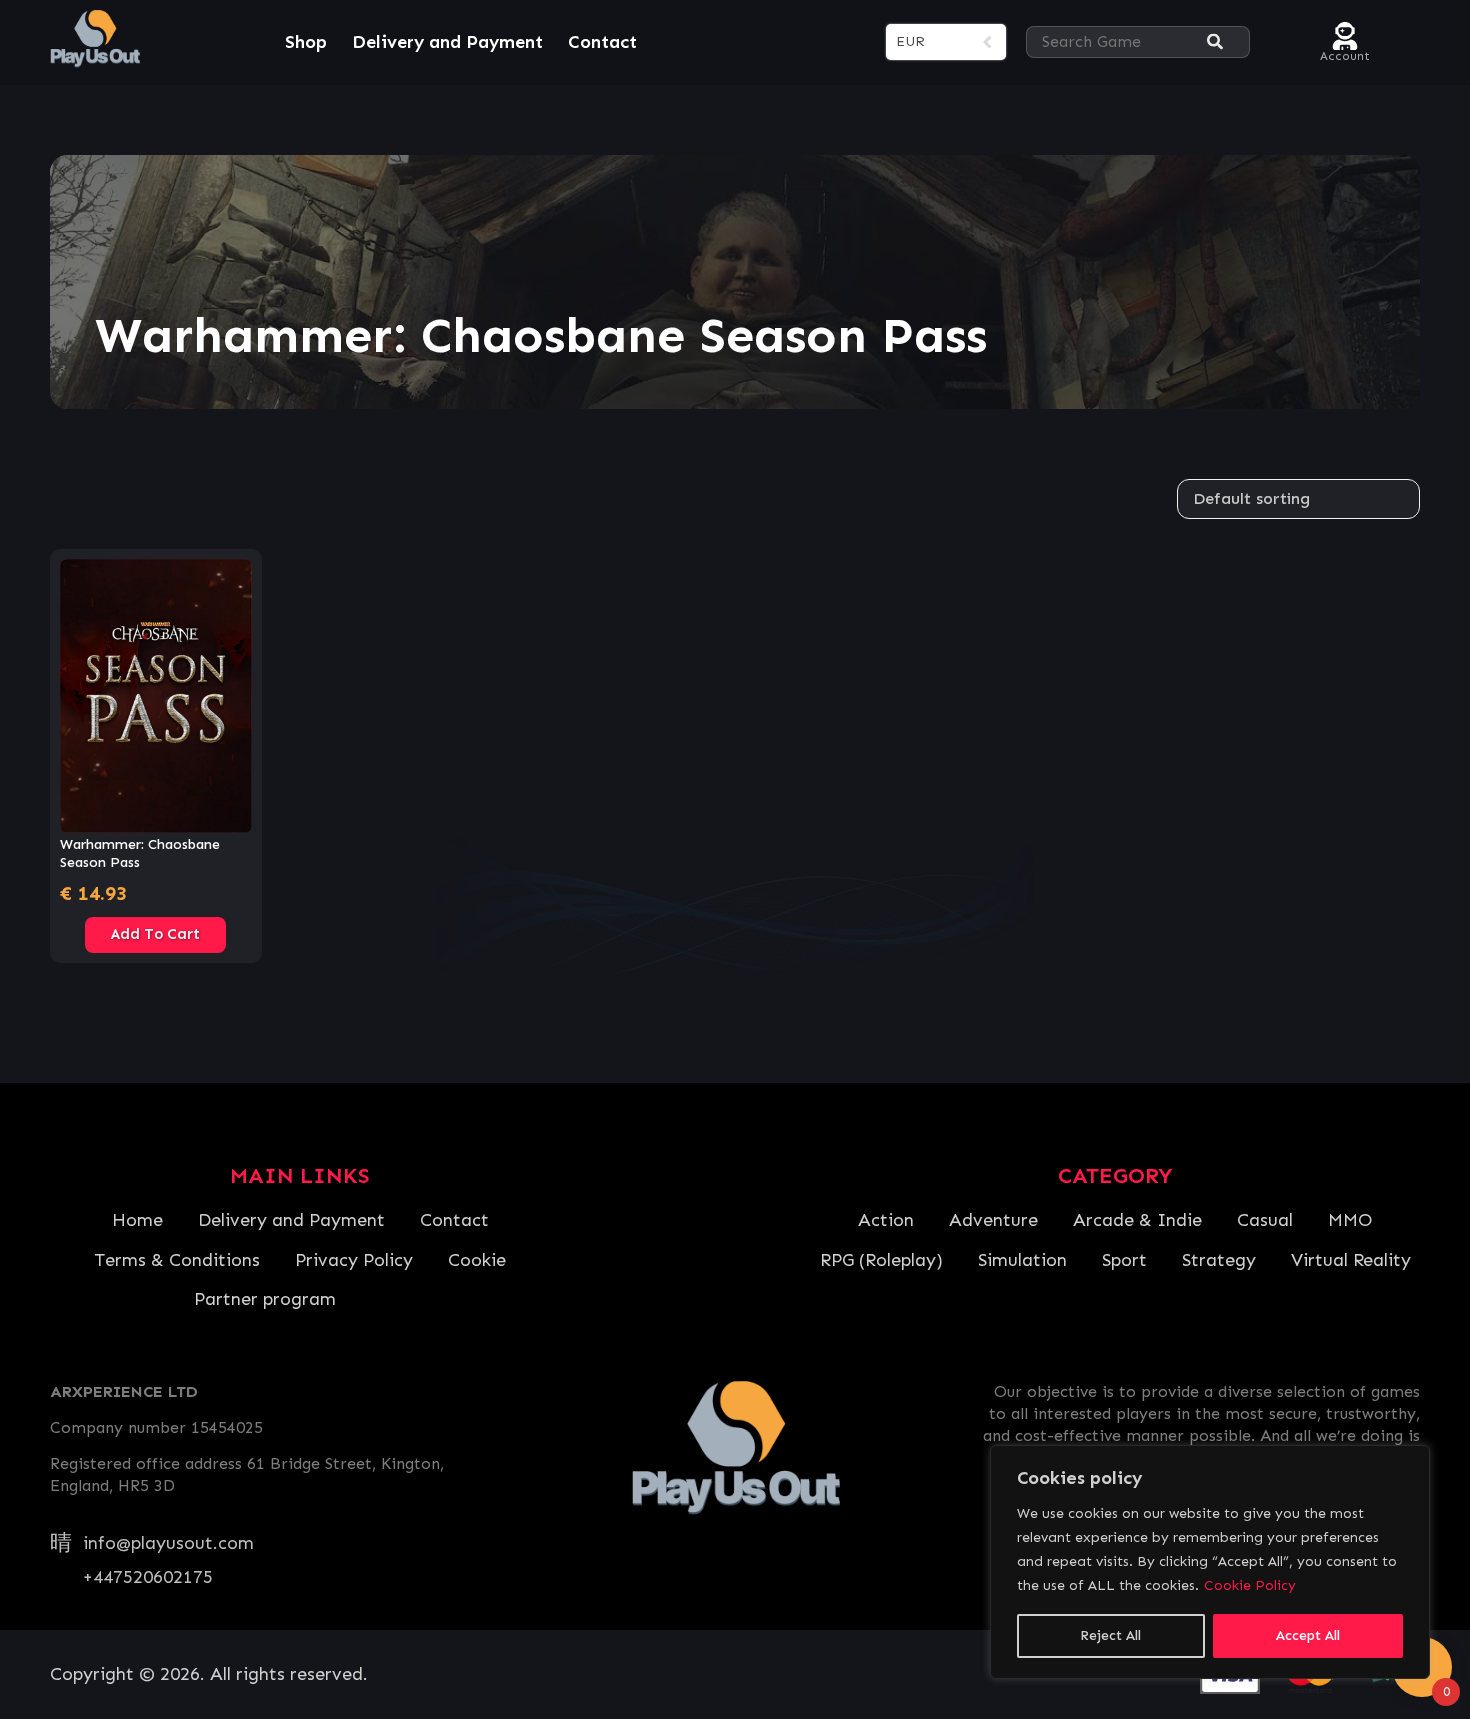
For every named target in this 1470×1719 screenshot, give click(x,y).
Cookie (477, 1260)
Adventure (993, 1220)
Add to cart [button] (155, 934)
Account (1345, 53)
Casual (1265, 1220)
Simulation (1022, 1260)
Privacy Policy (354, 1260)
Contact (602, 42)
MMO (1350, 1220)
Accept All (1308, 1635)
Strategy (1219, 1260)
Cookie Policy (1250, 1585)
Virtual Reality (1351, 1260)
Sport (1124, 1260)
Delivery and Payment (447, 42)
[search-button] (1215, 42)
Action (886, 1220)
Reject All (1110, 1635)
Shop (306, 42)
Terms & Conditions (177, 1260)
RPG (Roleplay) (881, 1260)
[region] (1210, 1562)
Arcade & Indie (1137, 1220)
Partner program (265, 1299)
